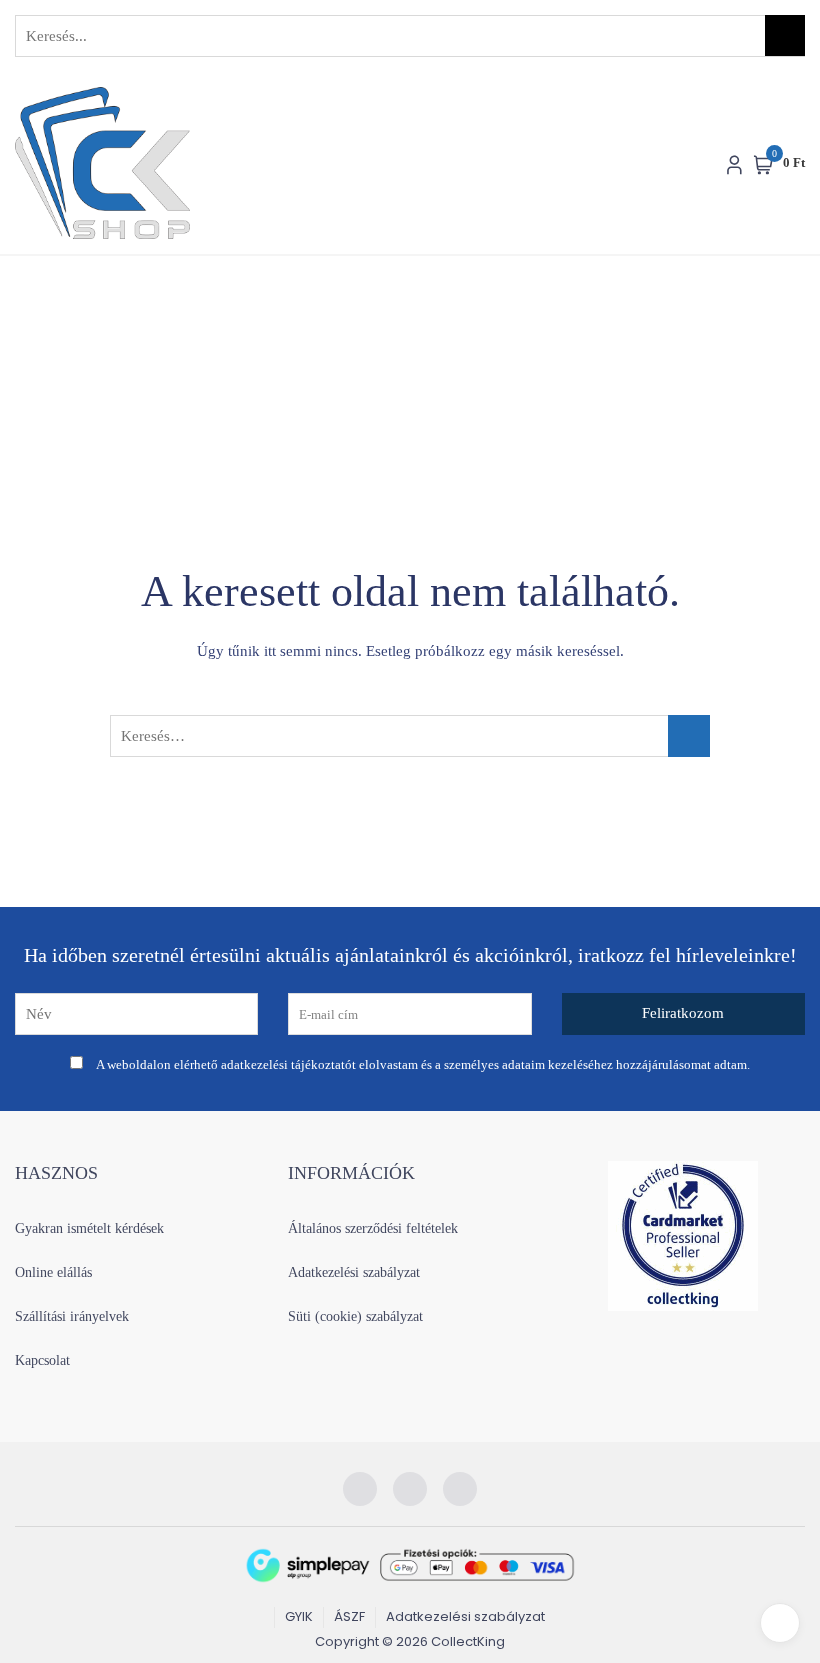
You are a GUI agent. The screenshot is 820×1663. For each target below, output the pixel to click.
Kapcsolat (42, 1360)
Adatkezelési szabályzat (354, 1272)
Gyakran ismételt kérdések (89, 1228)
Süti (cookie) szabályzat (355, 1316)
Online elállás (53, 1272)
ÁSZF (349, 1616)
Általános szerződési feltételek (373, 1228)
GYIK (299, 1616)
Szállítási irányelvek (72, 1316)
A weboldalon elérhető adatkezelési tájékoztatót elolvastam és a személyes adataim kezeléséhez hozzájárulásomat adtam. (423, 1064)
